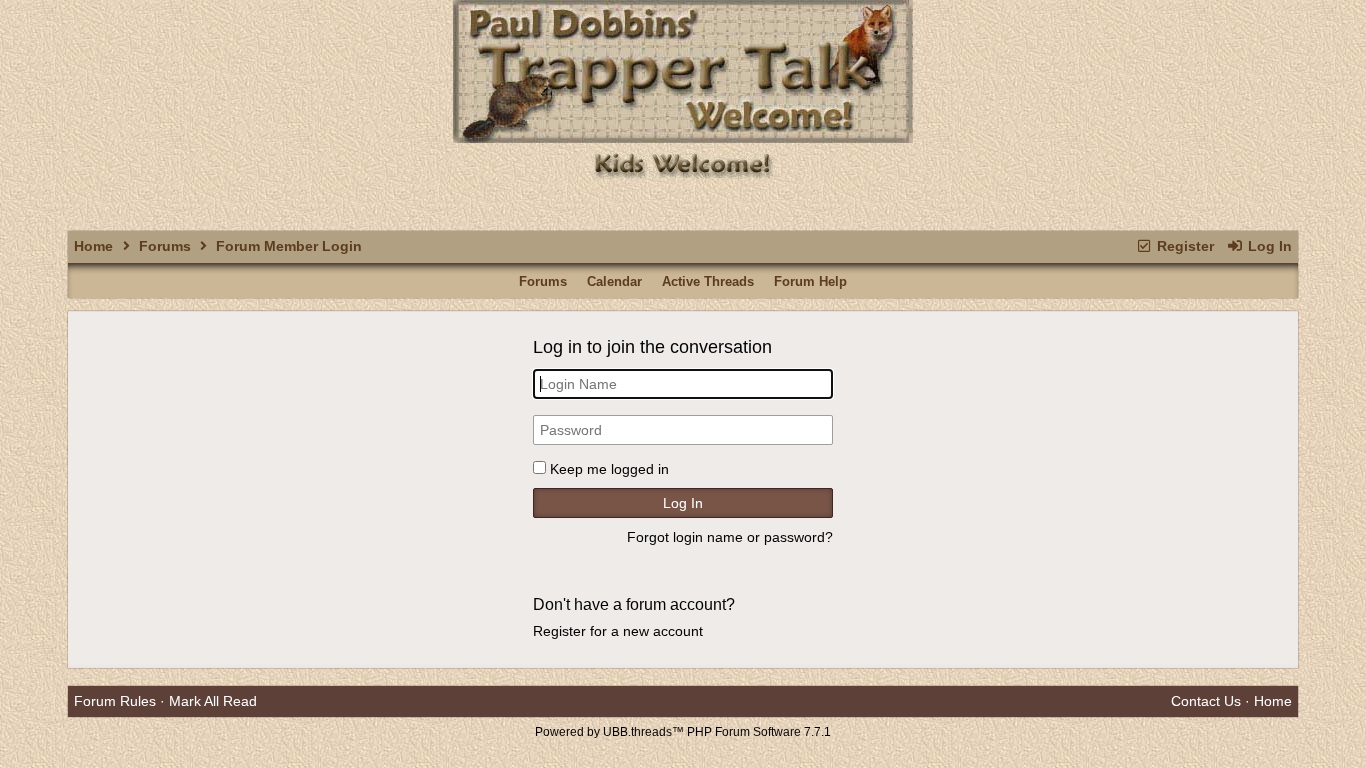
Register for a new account (618, 631)
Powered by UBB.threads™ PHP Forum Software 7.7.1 (683, 732)
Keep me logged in (609, 469)
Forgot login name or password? (730, 537)
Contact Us (1206, 701)
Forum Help (810, 281)
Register (1183, 246)
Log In (1268, 246)
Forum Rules (115, 701)
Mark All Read (213, 701)
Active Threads (708, 281)
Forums (165, 246)
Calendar (614, 281)
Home (93, 246)
